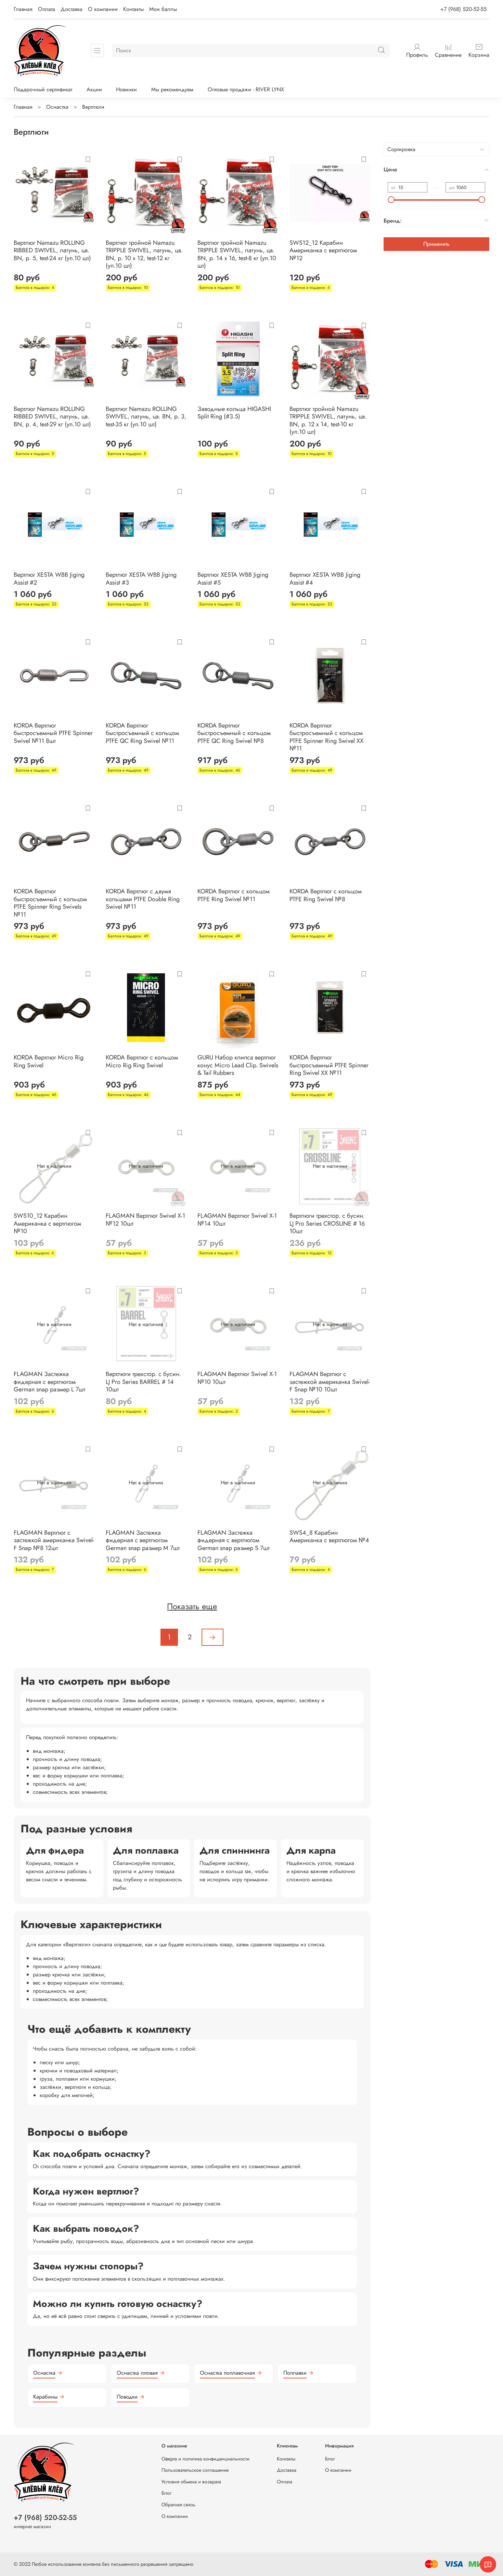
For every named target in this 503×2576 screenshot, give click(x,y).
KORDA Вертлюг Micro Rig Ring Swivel (49, 1061)
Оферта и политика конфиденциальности (205, 2459)
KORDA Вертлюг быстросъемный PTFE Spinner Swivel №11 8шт (53, 733)
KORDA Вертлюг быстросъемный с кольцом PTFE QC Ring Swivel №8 (234, 733)
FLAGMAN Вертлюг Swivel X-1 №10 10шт (237, 1378)
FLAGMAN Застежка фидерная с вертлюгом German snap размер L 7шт (49, 1382)
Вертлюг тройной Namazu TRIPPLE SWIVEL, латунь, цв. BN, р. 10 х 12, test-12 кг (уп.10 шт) (144, 254)
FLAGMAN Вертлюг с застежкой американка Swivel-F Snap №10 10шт (330, 1382)
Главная (23, 9)
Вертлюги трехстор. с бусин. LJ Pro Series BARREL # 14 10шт (143, 1382)
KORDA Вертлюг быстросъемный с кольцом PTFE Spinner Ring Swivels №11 (50, 903)
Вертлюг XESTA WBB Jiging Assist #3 (141, 579)
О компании (103, 9)
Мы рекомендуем (172, 89)
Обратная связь (178, 2505)
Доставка (72, 9)
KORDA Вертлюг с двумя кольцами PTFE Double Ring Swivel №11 (143, 899)
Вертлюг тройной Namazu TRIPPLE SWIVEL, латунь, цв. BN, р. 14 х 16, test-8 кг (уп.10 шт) (237, 254)
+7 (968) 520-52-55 (463, 9)
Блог (166, 2493)
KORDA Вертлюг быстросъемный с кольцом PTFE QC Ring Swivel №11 (142, 733)
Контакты (133, 9)
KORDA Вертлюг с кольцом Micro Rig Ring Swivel (142, 1061)
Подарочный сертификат (43, 89)
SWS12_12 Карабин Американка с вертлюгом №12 (323, 250)
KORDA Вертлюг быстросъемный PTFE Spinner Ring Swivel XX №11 (329, 1065)
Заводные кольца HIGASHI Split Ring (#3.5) (234, 413)
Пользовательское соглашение (195, 2470)
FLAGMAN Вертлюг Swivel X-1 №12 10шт (145, 1220)
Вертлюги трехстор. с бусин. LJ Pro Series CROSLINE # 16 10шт (327, 1223)
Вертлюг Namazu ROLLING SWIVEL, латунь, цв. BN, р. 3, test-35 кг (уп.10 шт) (146, 417)
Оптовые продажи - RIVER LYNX (246, 89)
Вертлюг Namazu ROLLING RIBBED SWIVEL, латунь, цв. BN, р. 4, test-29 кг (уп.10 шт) (52, 417)
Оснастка (57, 107)
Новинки (126, 89)
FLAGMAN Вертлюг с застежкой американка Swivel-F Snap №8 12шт (54, 1540)
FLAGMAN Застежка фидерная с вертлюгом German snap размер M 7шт (143, 1540)
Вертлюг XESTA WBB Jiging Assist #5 (233, 579)
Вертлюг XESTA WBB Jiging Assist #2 (49, 579)
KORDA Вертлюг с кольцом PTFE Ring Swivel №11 (234, 895)
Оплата (47, 9)
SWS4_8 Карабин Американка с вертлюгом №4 (329, 1537)
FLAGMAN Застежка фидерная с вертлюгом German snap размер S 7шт (234, 1540)
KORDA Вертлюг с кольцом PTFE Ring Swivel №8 (326, 895)
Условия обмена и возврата (191, 2482)
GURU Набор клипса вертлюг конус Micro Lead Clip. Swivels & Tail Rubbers (238, 1065)
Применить (436, 244)
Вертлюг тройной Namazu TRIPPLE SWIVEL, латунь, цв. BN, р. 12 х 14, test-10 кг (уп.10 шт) (328, 421)
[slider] (391, 200)
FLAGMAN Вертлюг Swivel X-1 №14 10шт (237, 1220)
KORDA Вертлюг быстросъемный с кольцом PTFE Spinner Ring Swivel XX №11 (326, 737)
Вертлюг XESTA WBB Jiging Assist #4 (325, 579)
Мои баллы (163, 9)
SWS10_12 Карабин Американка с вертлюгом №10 (47, 1223)
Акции (94, 89)
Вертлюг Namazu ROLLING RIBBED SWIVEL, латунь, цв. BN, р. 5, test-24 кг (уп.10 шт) (52, 250)
